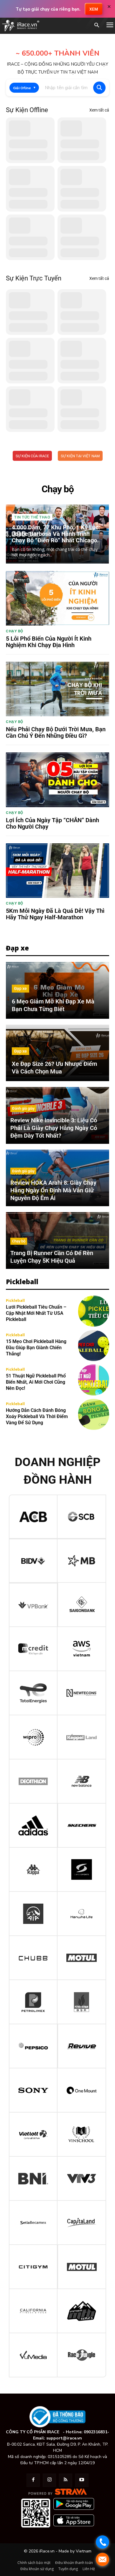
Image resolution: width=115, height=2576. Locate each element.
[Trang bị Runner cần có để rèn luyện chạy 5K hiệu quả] (57, 1240)
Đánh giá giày (23, 1108)
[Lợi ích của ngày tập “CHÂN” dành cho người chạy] (57, 780)
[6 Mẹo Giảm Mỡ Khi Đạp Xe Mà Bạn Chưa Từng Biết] (57, 990)
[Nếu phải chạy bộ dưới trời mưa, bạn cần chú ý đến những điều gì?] (57, 689)
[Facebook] (33, 2480)
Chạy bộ (15, 631)
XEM (94, 9)
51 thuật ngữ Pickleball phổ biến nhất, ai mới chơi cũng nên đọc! (36, 1382)
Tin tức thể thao (32, 517)
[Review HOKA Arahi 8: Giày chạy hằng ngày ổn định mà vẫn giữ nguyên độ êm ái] (57, 1178)
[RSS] (66, 2480)
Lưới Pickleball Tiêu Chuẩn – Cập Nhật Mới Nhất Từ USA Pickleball (36, 1313)
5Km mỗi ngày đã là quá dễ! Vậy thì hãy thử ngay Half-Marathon (55, 914)
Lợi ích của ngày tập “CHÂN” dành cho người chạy (52, 823)
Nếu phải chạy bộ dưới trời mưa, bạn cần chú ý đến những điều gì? (56, 732)
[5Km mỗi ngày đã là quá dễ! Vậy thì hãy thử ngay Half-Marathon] (57, 871)
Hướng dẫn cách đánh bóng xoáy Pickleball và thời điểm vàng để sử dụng (37, 1416)
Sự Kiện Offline (27, 110)
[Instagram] (49, 2480)
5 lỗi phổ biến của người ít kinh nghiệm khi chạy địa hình (49, 642)
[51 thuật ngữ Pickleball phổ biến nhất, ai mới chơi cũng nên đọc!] (94, 1380)
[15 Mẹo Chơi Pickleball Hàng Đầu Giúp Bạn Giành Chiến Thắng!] (94, 1346)
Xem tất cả (99, 110)
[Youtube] (82, 2480)
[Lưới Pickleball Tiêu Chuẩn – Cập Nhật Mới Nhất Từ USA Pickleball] (94, 1311)
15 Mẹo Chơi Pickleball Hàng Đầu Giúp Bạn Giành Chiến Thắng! (36, 1348)
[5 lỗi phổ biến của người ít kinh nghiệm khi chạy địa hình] (57, 598)
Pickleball (15, 1301)
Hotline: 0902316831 (87, 2432)
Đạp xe (20, 988)
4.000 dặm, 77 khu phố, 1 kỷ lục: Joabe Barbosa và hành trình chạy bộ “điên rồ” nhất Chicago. (56, 534)
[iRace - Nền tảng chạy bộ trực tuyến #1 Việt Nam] (21, 26)
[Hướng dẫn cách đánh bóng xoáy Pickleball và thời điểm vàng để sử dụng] (94, 1414)
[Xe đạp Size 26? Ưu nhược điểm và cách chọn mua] (57, 1053)
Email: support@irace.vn (57, 2438)
